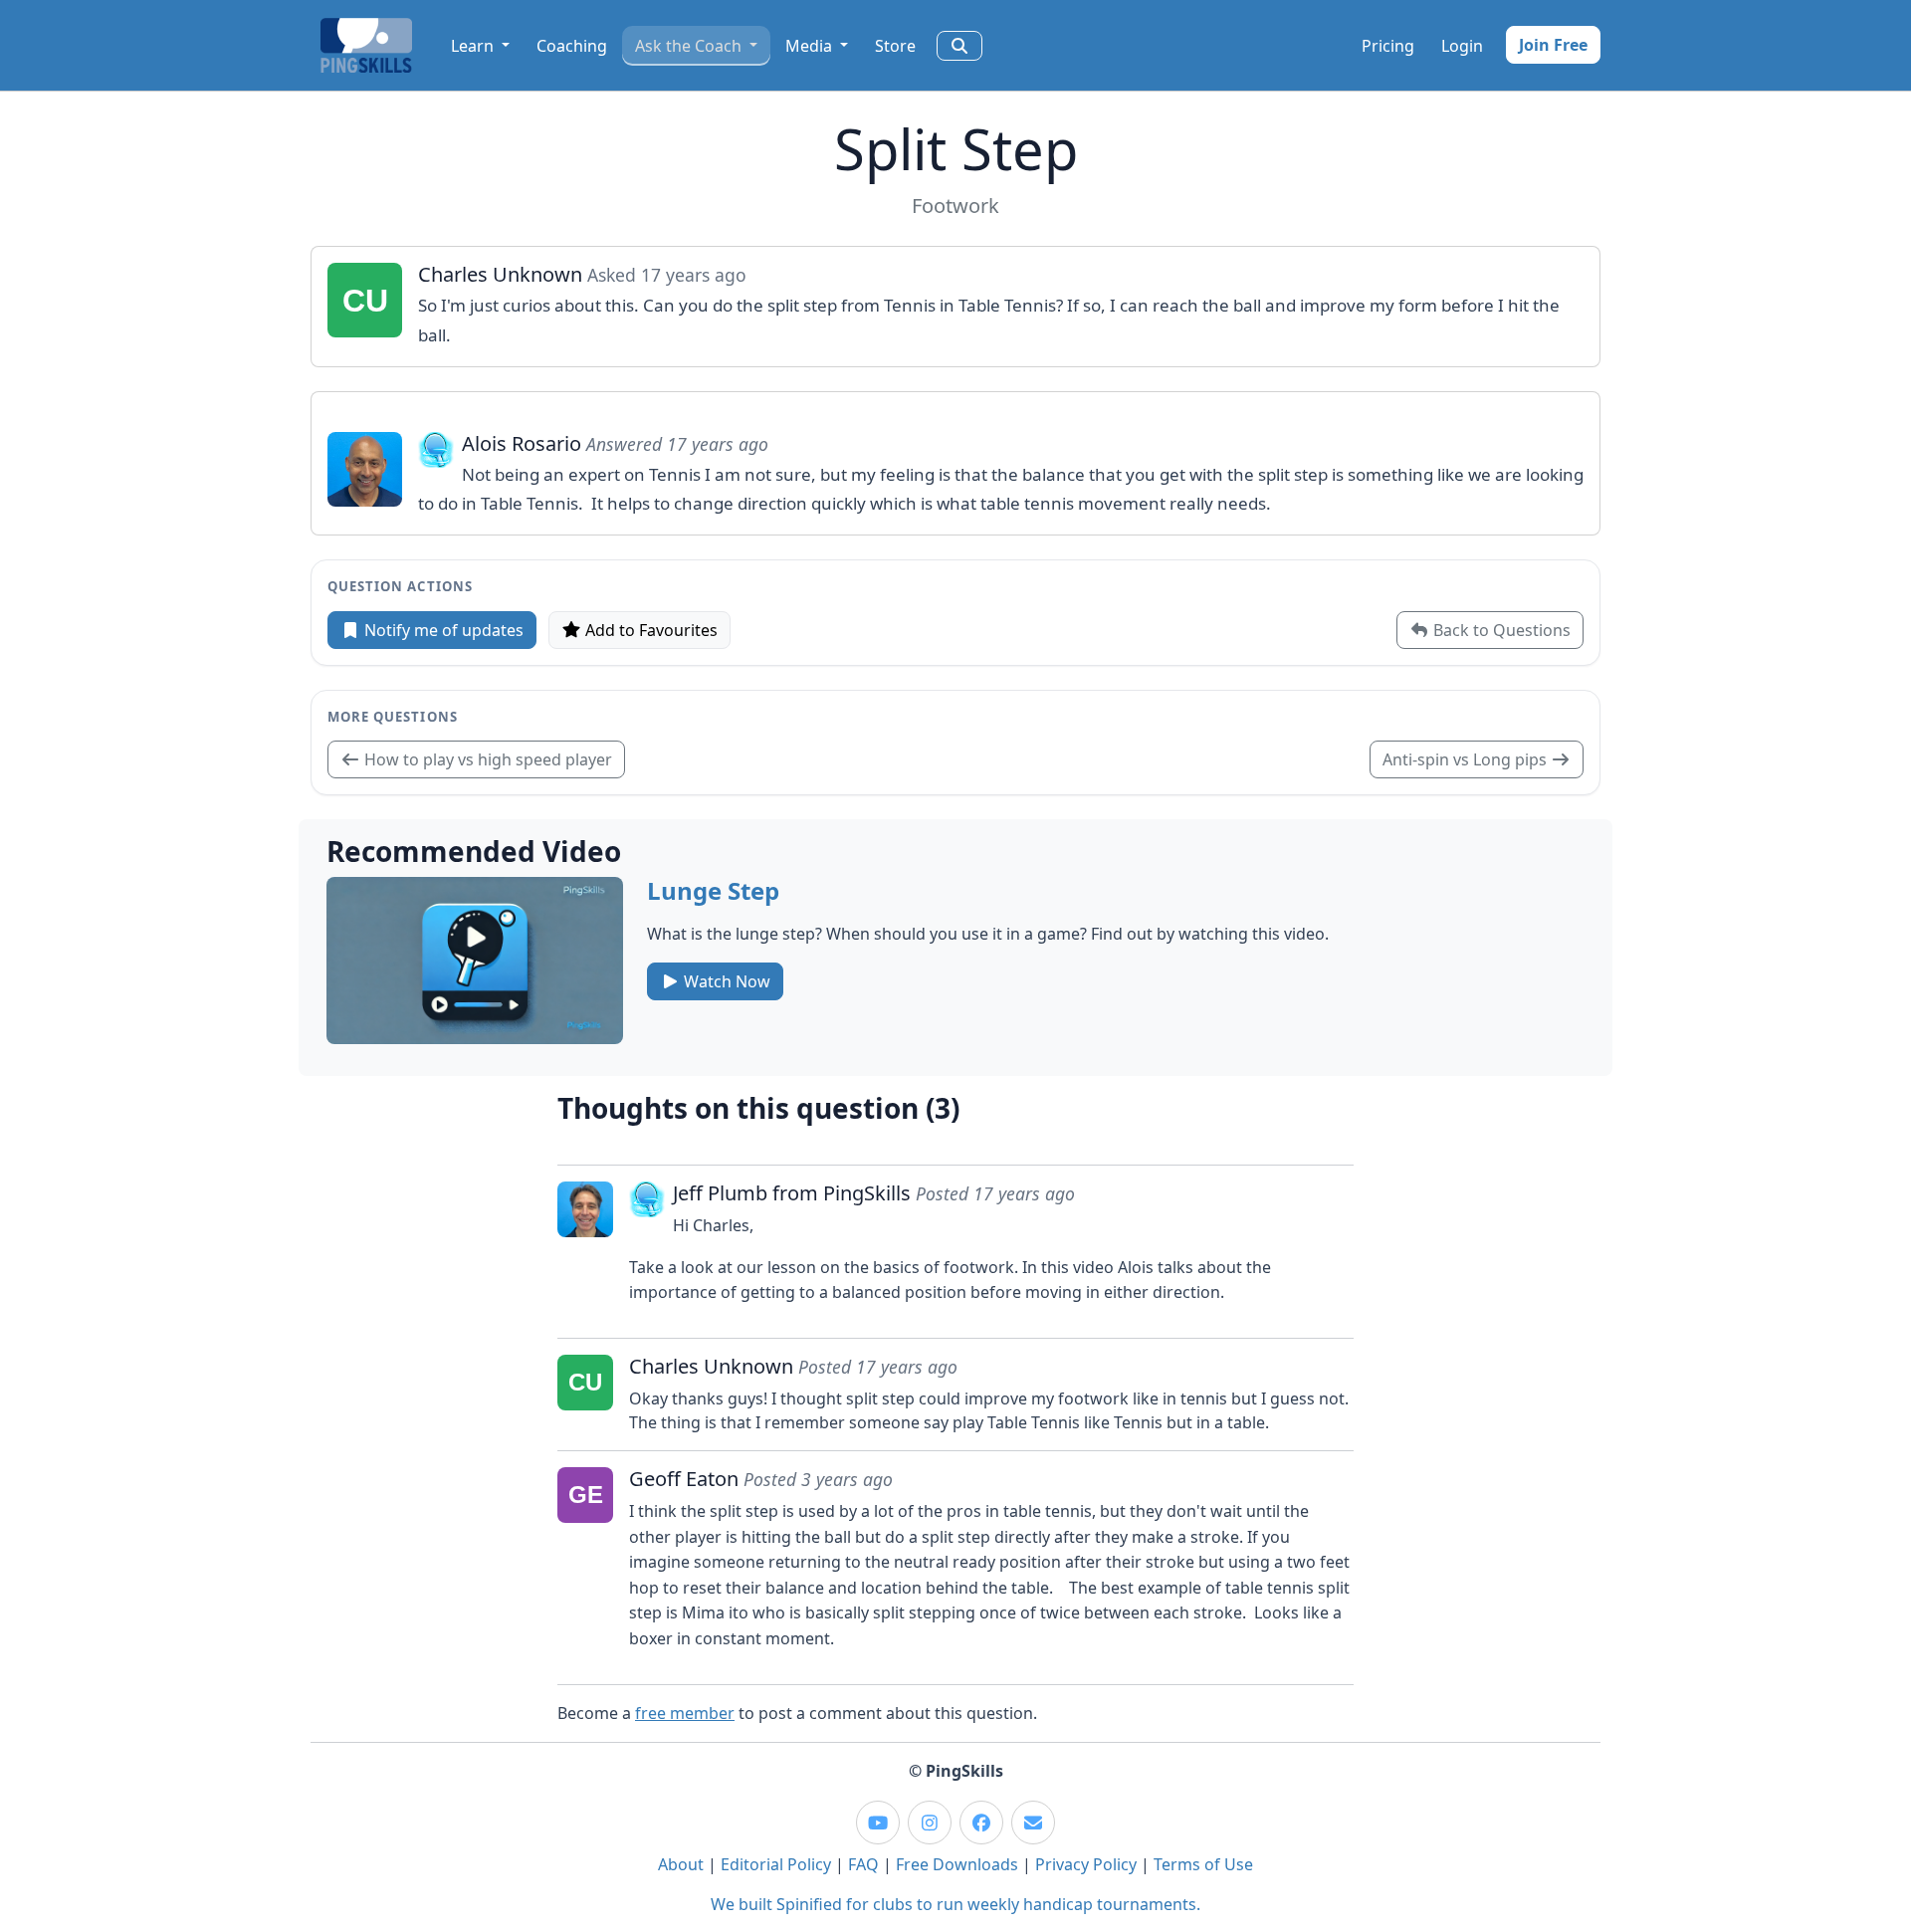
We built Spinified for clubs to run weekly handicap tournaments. (955, 1904)
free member (685, 1713)
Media (811, 46)
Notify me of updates (442, 630)
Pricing (1388, 46)
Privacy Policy (1086, 1864)
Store (895, 46)
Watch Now (725, 981)
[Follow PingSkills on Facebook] (981, 1823)
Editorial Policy (776, 1864)
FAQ (863, 1864)
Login (1462, 46)
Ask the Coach (690, 46)
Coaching (572, 46)
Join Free (1553, 45)
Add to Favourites (649, 630)
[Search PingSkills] (959, 46)
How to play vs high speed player (486, 759)
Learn (474, 46)
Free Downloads (957, 1864)
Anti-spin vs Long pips (1467, 759)
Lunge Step (713, 890)
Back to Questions (1500, 630)
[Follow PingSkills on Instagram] (930, 1823)
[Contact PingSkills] (1033, 1823)
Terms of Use (1203, 1864)
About (681, 1864)
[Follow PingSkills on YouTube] (878, 1823)
